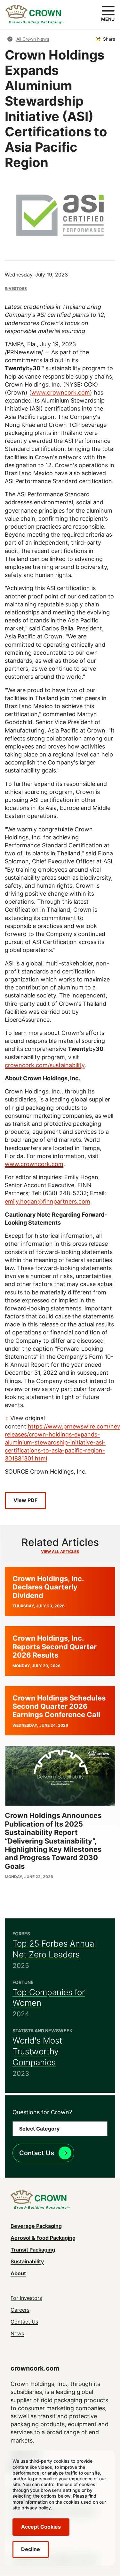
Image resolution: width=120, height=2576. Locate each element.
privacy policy (36, 2508)
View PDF (25, 1500)
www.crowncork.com (61, 392)
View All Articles (60, 1552)
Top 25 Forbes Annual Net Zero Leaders (54, 1949)
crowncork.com (35, 2368)
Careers (20, 2310)
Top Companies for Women (49, 1998)
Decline (31, 2549)
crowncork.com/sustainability (45, 1065)
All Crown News (33, 39)
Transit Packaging (33, 2250)
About (18, 2273)
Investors (16, 288)
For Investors (26, 2298)
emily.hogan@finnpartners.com (48, 1201)
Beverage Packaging (36, 2226)
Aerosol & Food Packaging (43, 2238)
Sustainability (27, 2261)
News (17, 2333)
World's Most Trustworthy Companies (37, 2051)
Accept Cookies (41, 2527)
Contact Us (37, 2153)
